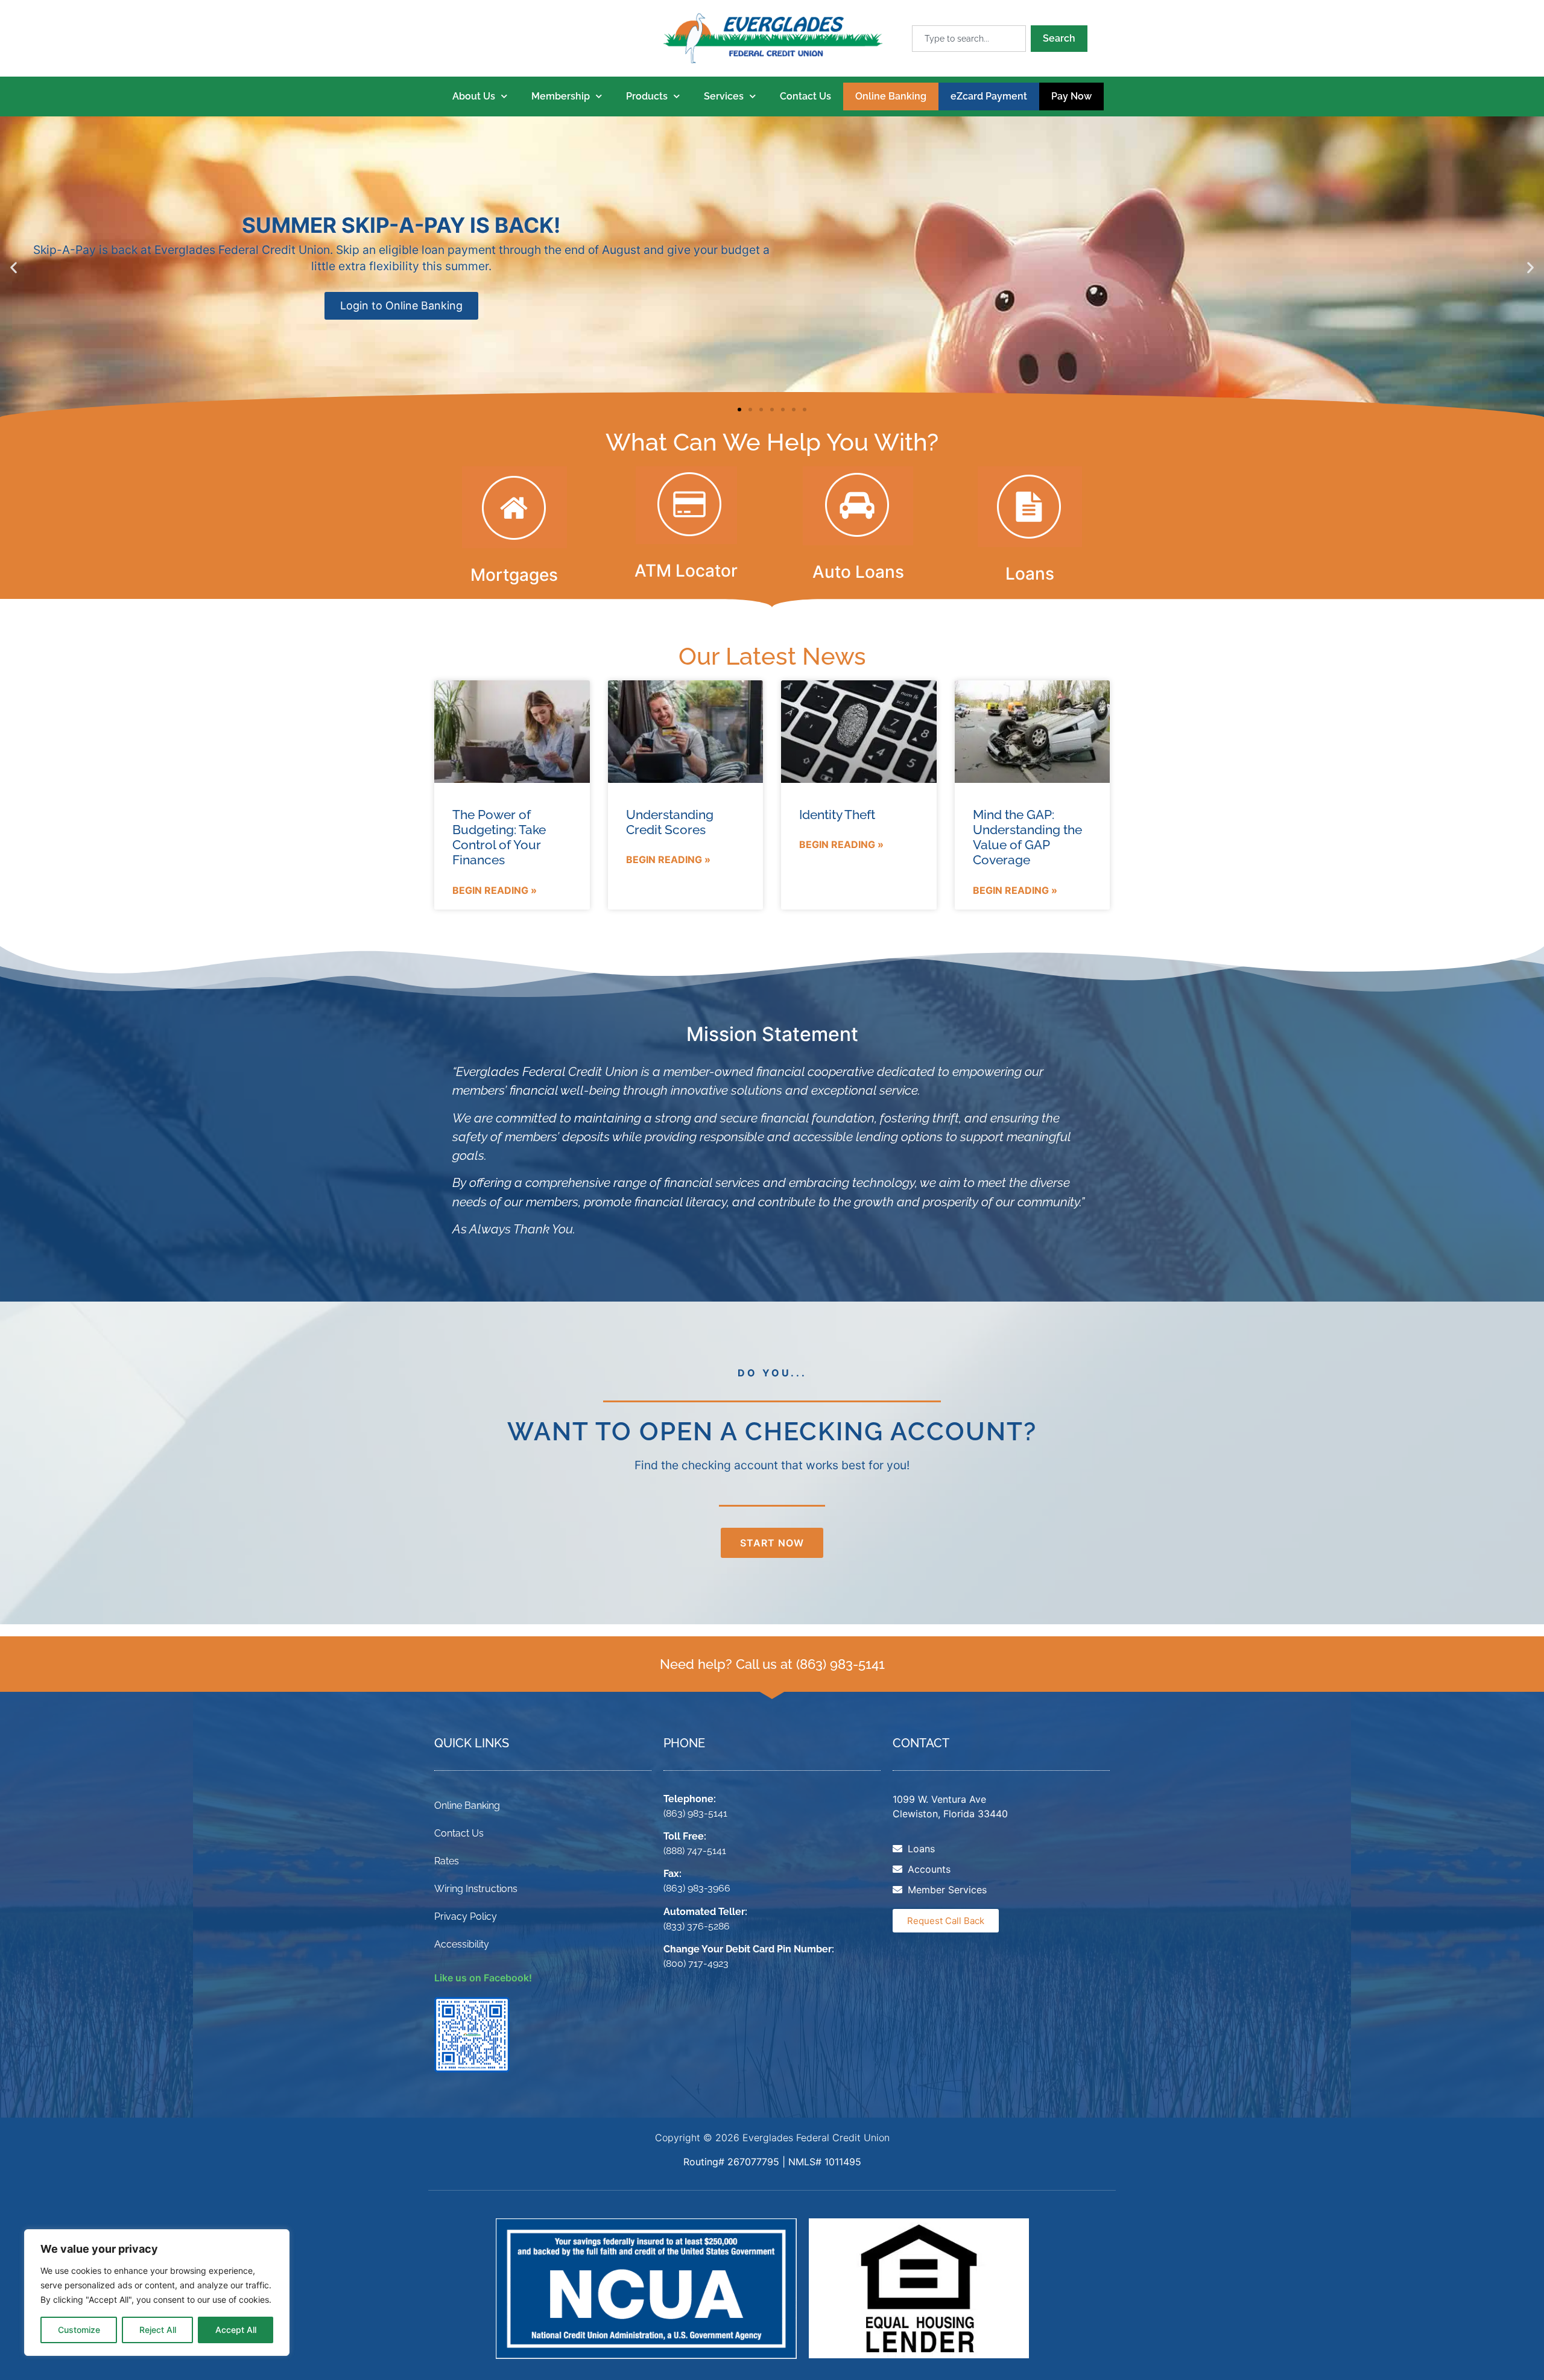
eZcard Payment (989, 96)
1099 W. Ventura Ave (939, 1799)
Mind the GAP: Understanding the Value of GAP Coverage (1027, 837)
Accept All (236, 2330)
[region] (157, 2293)
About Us (474, 96)
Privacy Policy (466, 1916)
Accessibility (462, 1944)
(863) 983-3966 (697, 1888)
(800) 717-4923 (696, 1964)
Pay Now (1071, 96)
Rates (447, 1861)
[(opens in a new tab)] (859, 732)
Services (724, 96)
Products (647, 96)
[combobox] (969, 39)
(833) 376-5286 (697, 1926)
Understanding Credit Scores (670, 822)
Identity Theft (837, 815)
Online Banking (891, 96)
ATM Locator (686, 571)
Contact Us (805, 96)
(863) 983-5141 (840, 1664)
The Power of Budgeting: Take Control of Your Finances (499, 837)
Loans (1030, 574)
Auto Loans (858, 572)
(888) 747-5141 (695, 1851)
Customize (79, 2330)
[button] (14, 267)
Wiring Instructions (476, 1889)
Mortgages (514, 575)
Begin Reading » (495, 890)
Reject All (158, 2330)
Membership (561, 96)
